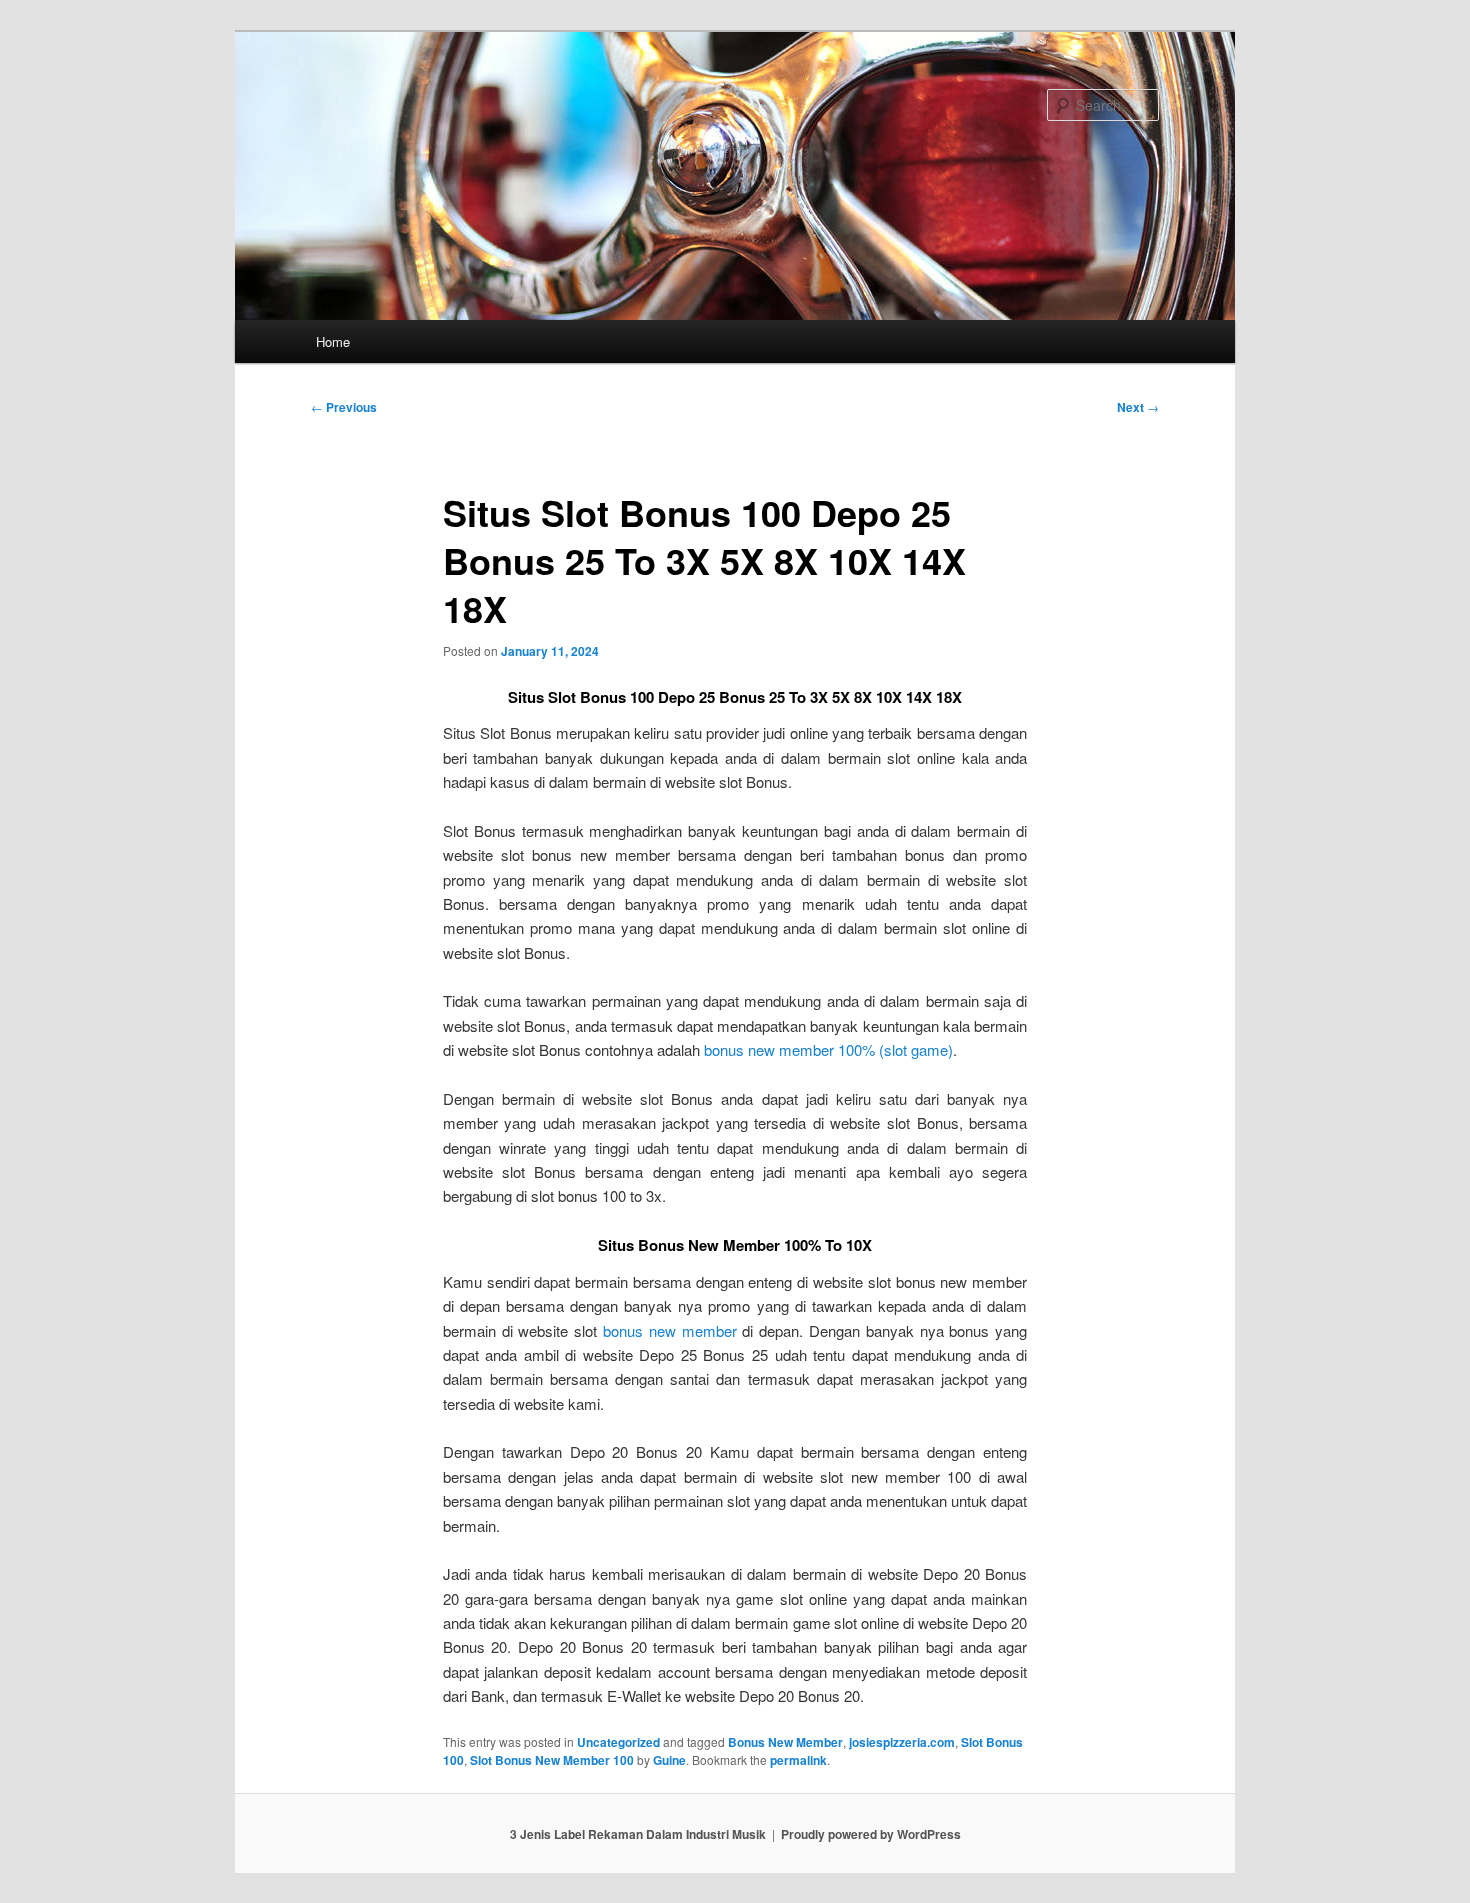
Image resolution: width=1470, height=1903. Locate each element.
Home (333, 341)
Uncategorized (618, 1742)
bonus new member (670, 1330)
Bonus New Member (785, 1742)
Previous (344, 407)
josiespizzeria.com (902, 1742)
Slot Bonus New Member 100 (552, 1760)
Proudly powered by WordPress (871, 1834)
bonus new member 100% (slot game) (828, 1049)
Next (1138, 407)
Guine (669, 1760)
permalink (798, 1760)
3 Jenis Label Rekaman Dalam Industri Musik (638, 1834)
